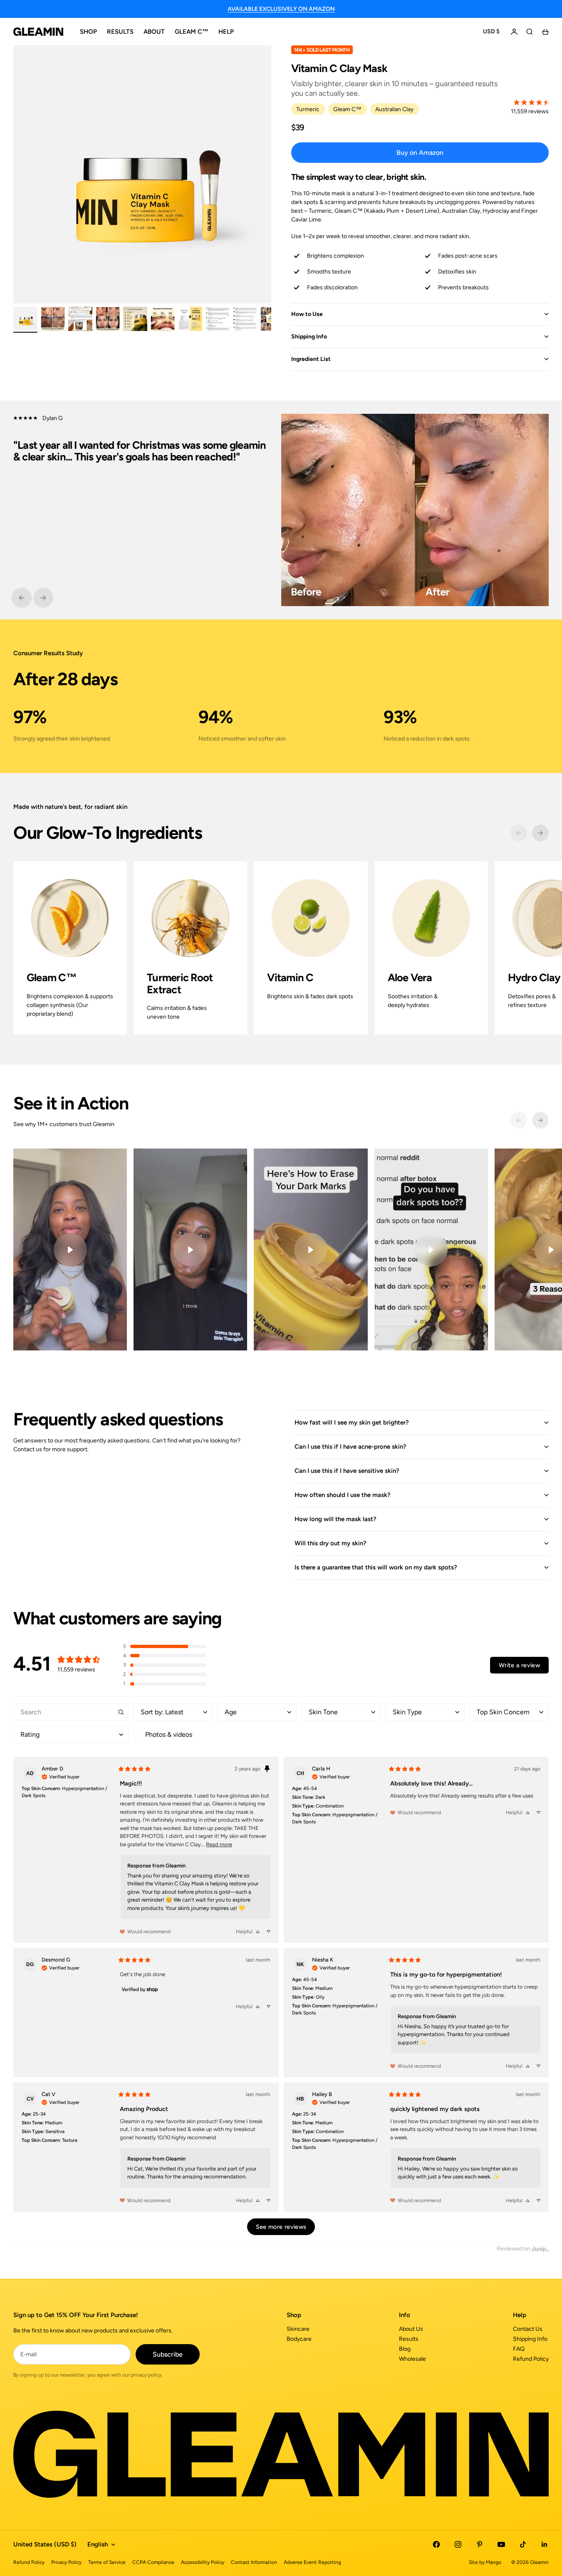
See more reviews (281, 2227)
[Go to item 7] (190, 319)
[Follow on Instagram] (458, 2544)
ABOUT (154, 32)
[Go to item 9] (245, 319)
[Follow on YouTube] (501, 2544)
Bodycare (299, 2339)
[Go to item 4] (108, 319)
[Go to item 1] (25, 319)
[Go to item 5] (135, 319)
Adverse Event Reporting (312, 2562)
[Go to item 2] (53, 319)
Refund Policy (531, 2359)
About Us (411, 2329)
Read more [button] (219, 1844)
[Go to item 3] (80, 319)
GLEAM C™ (192, 32)
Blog (405, 2349)
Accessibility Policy (203, 2562)
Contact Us (528, 2329)
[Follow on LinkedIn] (545, 2544)
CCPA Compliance (153, 2562)
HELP (226, 32)
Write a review (519, 1665)
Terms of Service (107, 2562)
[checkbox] (173, 1735)
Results (409, 2339)
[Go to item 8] (218, 319)
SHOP (88, 32)
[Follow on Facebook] (436, 2544)
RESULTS (120, 32)
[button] (165, 1647)
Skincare (298, 2329)
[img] (61, 1776)
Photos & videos (169, 1734)
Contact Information (254, 2562)
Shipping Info (530, 2339)
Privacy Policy (66, 2562)
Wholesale (412, 2359)
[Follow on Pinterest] (480, 2544)
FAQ (519, 2349)
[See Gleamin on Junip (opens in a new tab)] (540, 2249)
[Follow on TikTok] (523, 2544)
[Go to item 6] (163, 319)
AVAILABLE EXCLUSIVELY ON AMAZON (281, 9)
